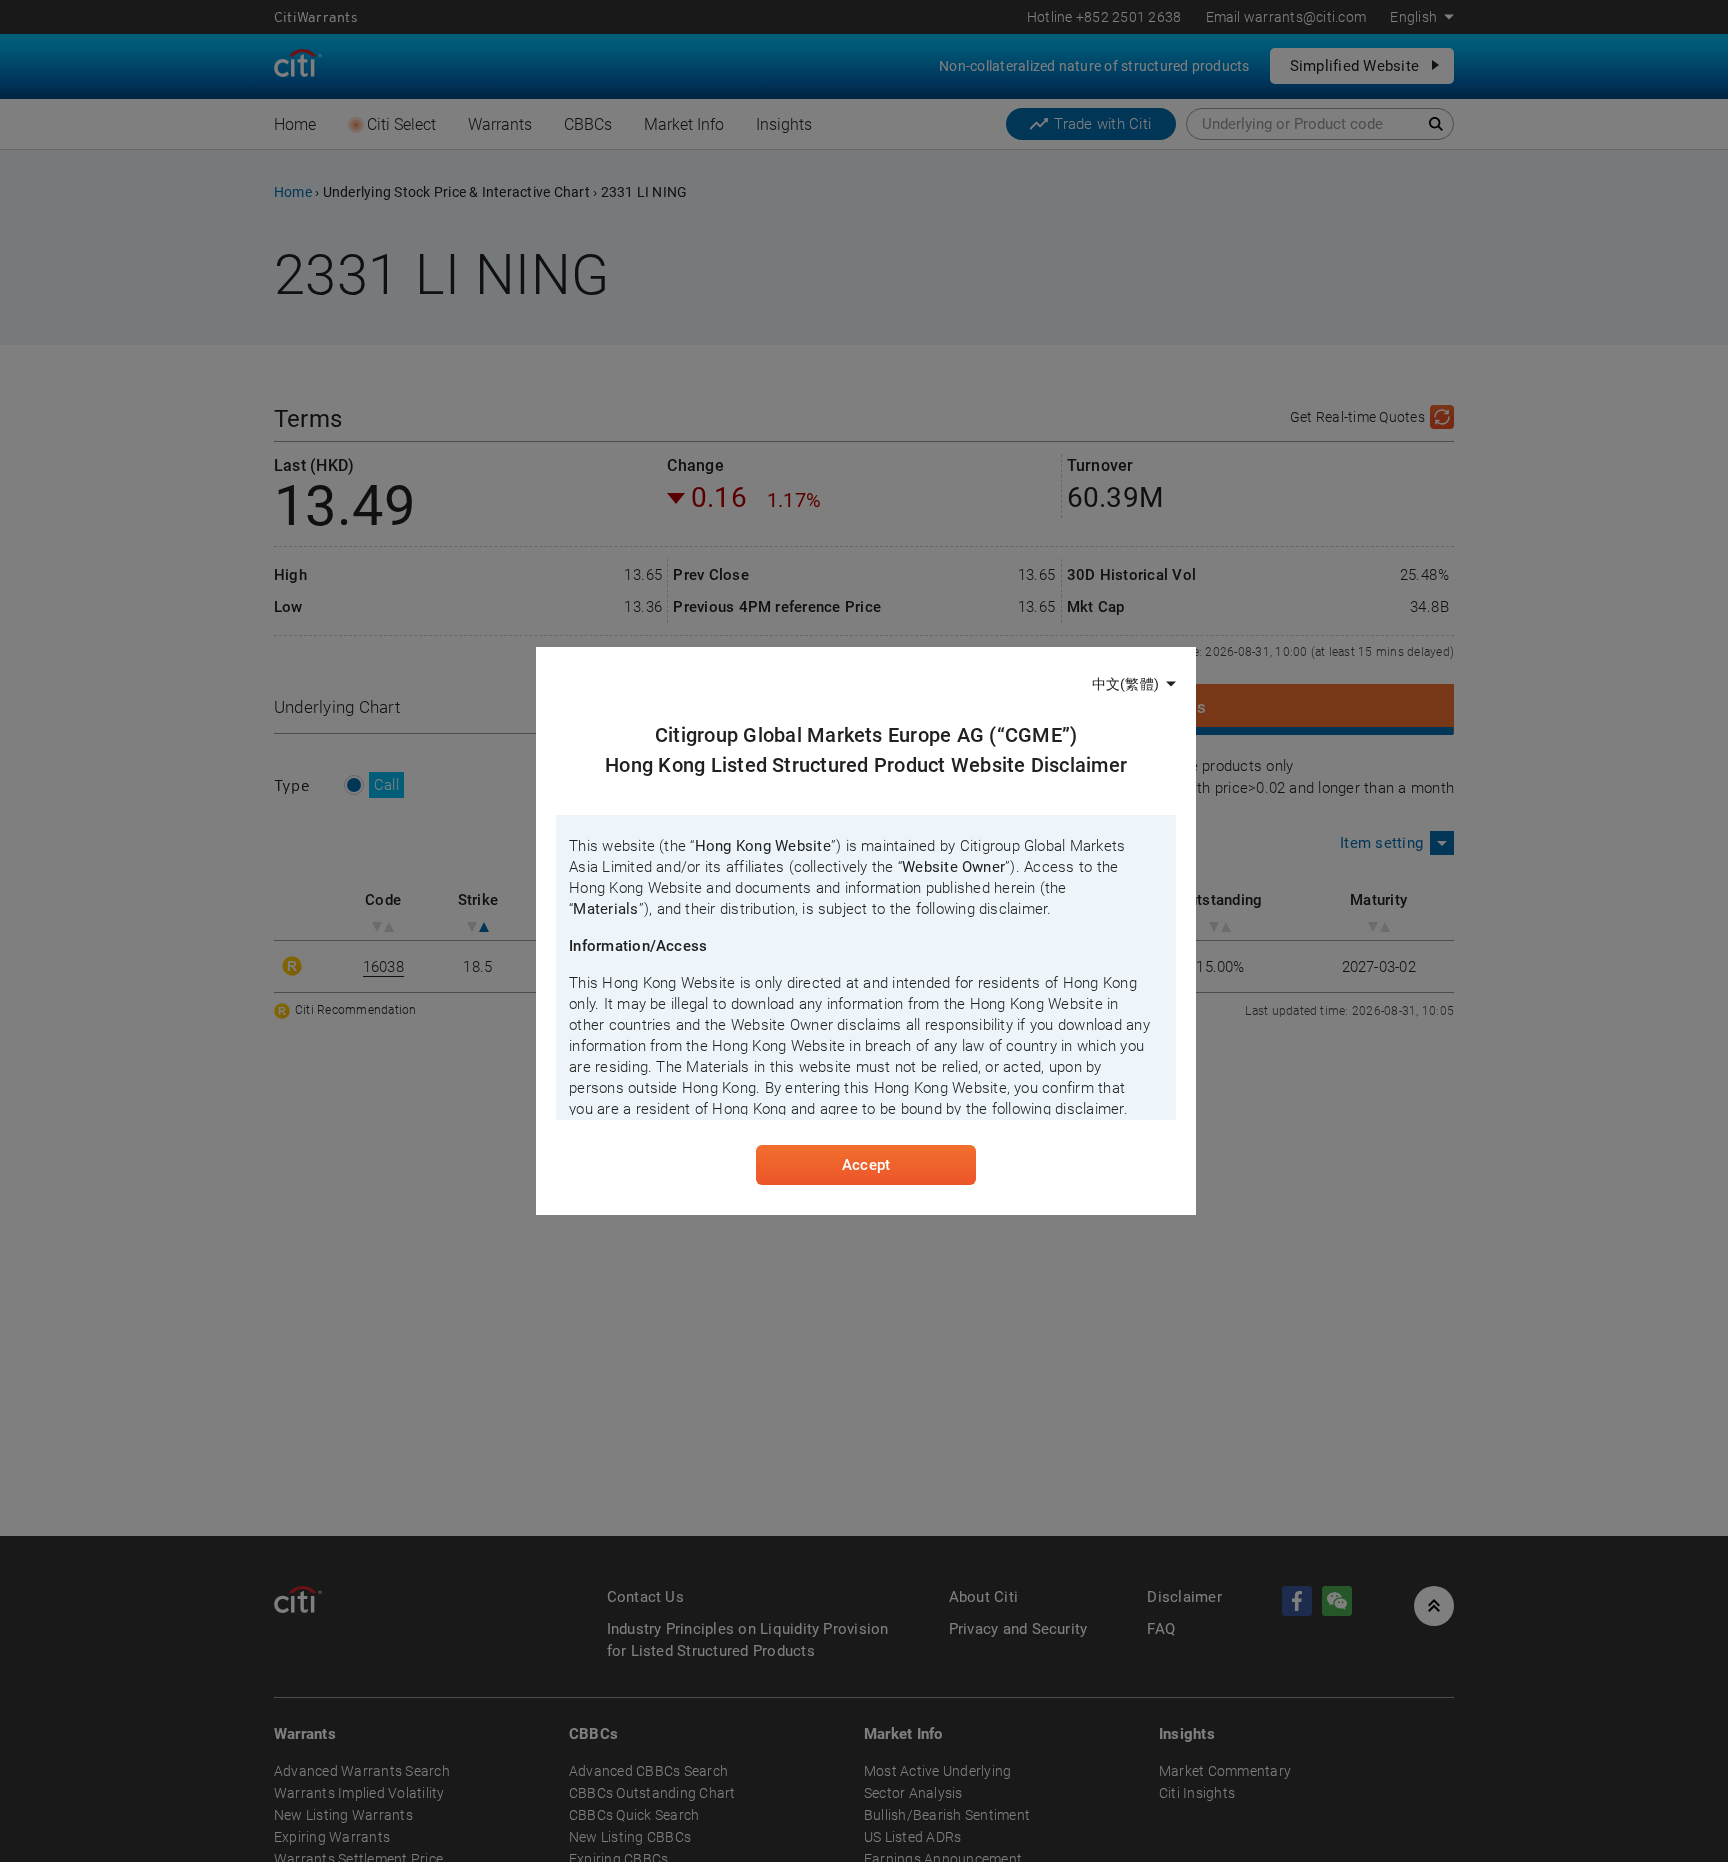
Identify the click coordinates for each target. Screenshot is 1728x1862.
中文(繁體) (1125, 684)
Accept (866, 1165)
